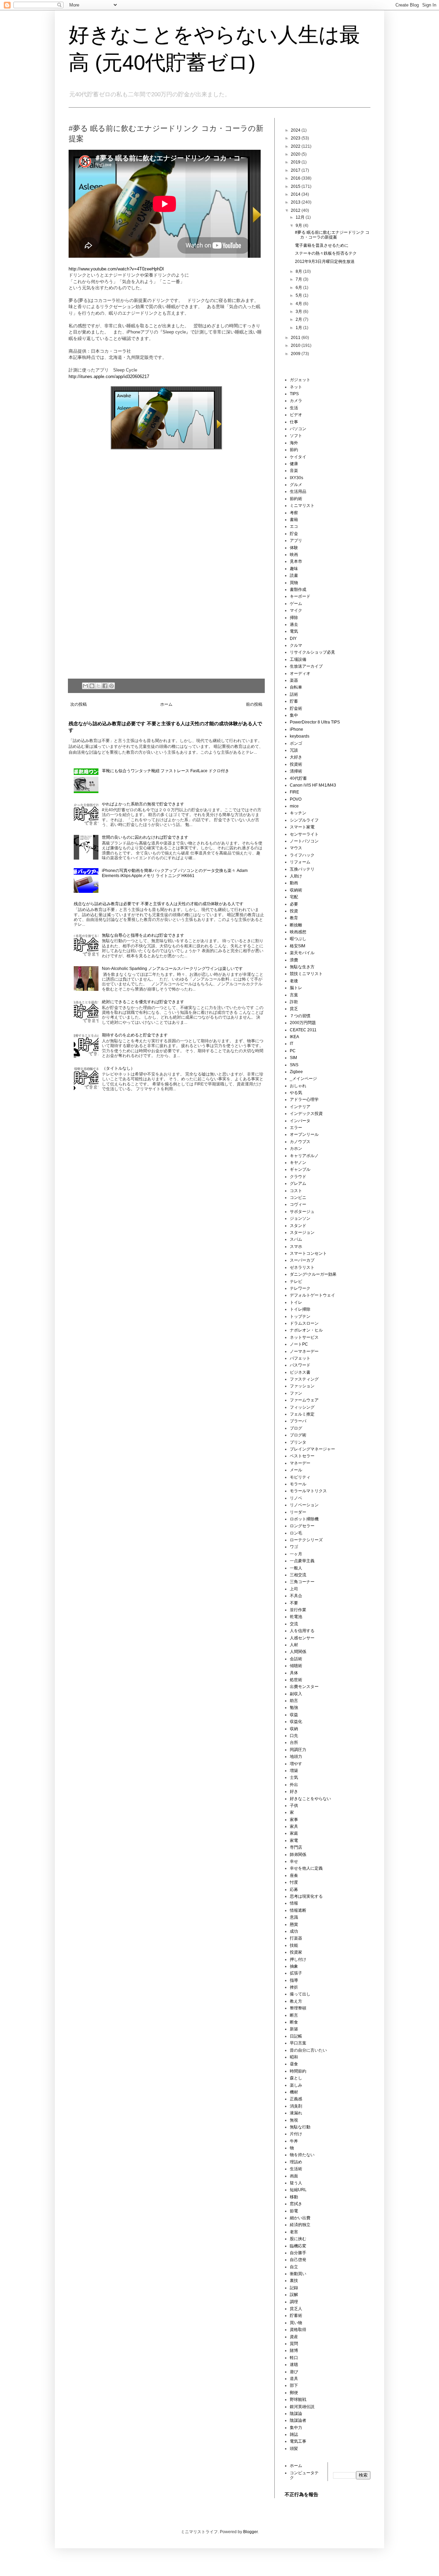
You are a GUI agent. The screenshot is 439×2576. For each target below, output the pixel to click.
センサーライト (304, 834)
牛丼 (294, 2141)
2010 (296, 345)
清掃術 (296, 771)
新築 (294, 2029)
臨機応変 (298, 2246)
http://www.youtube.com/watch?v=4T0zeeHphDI (116, 269)
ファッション (302, 1386)
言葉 (294, 995)
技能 (294, 1945)
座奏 (294, 1875)
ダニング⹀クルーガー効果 (313, 1274)
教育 (294, 918)
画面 (294, 2176)
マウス (296, 848)
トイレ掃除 (300, 1309)
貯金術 (296, 708)
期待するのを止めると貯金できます (135, 1035)
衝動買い (298, 2274)
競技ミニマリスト (306, 974)
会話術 (296, 1659)
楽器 (294, 680)
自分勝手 (298, 2253)
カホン (296, 1149)
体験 (294, 548)
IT (292, 1044)
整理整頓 (298, 2008)
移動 (294, 2197)
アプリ (296, 540)
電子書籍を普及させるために (322, 245)
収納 (294, 1729)
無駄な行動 (300, 2127)
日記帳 (296, 2036)
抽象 (294, 1966)
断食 (294, 2022)
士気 (294, 1777)
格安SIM (298, 946)
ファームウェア (304, 1400)
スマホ (296, 1247)
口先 (294, 1736)
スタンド (298, 1226)
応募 (294, 1890)
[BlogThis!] (92, 686)
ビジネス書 (300, 1372)
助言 (294, 1701)
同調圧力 (298, 1750)
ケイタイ (298, 457)
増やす (296, 1764)
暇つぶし (298, 939)
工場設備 (298, 659)
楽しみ (296, 2085)
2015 (296, 186)
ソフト (296, 436)
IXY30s (296, 478)
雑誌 (294, 2434)
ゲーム (296, 604)
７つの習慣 (300, 1016)
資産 (294, 2337)
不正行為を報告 (301, 2494)
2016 (296, 178)
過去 (294, 624)
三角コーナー (302, 1582)
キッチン (298, 813)
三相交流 (298, 1575)
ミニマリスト (302, 506)
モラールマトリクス (308, 1491)
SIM (293, 1058)
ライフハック (302, 855)
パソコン (298, 429)
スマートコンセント (308, 1253)
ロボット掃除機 (304, 1519)
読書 (294, 575)
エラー (296, 1128)
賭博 (294, 2350)
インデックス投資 (306, 1114)
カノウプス (300, 1142)
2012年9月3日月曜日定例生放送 (325, 262)
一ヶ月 (296, 1554)
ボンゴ (296, 743)
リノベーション (304, 1505)
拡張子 (296, 1973)
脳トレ (296, 988)
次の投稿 (79, 704)
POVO (296, 799)
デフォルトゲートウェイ (312, 1295)
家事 (294, 1820)
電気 (294, 631)
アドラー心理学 (304, 1099)
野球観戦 (298, 2399)
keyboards (300, 736)
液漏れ (296, 2113)
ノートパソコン (304, 841)
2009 (296, 354)
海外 (294, 443)
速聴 (294, 2365)
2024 (296, 130)
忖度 (294, 1882)
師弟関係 (298, 1855)
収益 (294, 1715)
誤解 (294, 2295)
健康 (294, 464)
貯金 (294, 534)
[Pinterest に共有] (111, 686)
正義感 (296, 2099)
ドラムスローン (304, 1323)
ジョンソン (300, 1218)
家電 (294, 1840)
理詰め (296, 2162)
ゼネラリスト (302, 1267)
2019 (296, 162)
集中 (294, 715)
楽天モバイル (302, 953)
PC (293, 1051)
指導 (294, 1980)
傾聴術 (296, 1666)
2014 (296, 194)
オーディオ (300, 673)
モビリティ (300, 1477)
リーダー (298, 1512)
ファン (296, 1393)
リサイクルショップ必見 (312, 652)
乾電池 (296, 1617)
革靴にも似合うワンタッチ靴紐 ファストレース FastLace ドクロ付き (165, 771)
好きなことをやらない (310, 1799)
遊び (294, 2372)
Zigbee (296, 1072)
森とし (296, 2078)
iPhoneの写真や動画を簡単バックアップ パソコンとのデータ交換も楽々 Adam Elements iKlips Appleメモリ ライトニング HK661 (175, 873)
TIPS (294, 394)
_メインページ (303, 1079)
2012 (296, 210)
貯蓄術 (296, 2316)
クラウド (298, 1177)
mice (294, 806)
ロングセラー (302, 1526)
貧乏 (294, 1009)
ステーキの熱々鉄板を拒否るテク (326, 253)
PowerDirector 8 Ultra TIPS (315, 722)
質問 (294, 2344)
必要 (294, 904)
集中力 (296, 2428)
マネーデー (300, 1463)
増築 (294, 1771)
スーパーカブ (302, 1260)
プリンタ (298, 1442)
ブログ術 (298, 1435)
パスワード (300, 1365)
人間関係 (298, 1652)
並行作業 (298, 1610)
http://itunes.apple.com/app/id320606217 (109, 376)
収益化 (296, 1722)
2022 (296, 146)
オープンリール (304, 1134)
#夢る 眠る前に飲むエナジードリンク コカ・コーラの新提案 (332, 235)
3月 (299, 312)
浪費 (294, 960)
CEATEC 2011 (303, 1030)
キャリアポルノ (304, 1156)
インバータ (300, 1121)
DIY (293, 639)
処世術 (296, 1680)
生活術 (296, 2169)
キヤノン (298, 1163)
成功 (294, 1931)
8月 (299, 271)
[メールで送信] (85, 686)
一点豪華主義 (302, 1561)
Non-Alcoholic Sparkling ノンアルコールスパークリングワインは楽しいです (172, 969)
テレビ (296, 1281)
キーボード (300, 596)
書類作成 (298, 590)
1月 (299, 328)
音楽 (294, 471)
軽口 (294, 2358)
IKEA (294, 1037)
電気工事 (298, 2441)
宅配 (294, 897)
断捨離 (296, 925)
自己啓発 (298, 2260)
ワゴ (294, 1547)
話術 (294, 694)
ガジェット (300, 380)
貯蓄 (294, 701)
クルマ (296, 645)
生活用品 (298, 491)
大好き (296, 757)
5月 (299, 295)
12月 (301, 217)
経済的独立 (300, 2225)
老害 (294, 2232)
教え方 (296, 2001)
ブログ (296, 1428)
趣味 (294, 569)
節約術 (296, 499)
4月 (299, 304)
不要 (294, 1603)
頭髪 (294, 2449)
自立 (294, 2267)
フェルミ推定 (302, 1414)
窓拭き (296, 2204)
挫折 (294, 1987)
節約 (294, 450)
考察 (294, 513)
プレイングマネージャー (312, 1449)
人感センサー (302, 1638)
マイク (296, 610)
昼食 (294, 2064)
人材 (294, 1645)
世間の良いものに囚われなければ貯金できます (145, 837)
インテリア (300, 1107)
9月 (299, 226)
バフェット (300, 1358)
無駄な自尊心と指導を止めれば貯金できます (143, 935)
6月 (299, 288)
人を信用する (302, 1631)
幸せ (294, 1861)
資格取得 (298, 2330)
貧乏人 (296, 2309)
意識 (294, 1917)
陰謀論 (296, 2414)
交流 (294, 1624)
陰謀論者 (298, 2420)
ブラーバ (298, 1421)
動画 (294, 883)
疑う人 (296, 2183)
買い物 (296, 2323)
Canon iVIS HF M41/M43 (313, 785)
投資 (294, 911)
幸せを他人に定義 (306, 1868)
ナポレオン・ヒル (306, 1330)
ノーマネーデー (304, 1351)
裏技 (294, 2281)
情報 (294, 1903)
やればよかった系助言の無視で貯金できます (143, 804)
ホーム (166, 704)
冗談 (294, 750)
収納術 (296, 890)
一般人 (296, 1568)
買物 (294, 583)
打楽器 (296, 1938)
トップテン (300, 1316)
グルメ (296, 485)
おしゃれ (298, 1086)
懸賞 (294, 1924)
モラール (298, 1484)
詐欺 (294, 1002)
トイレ (296, 1302)
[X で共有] (98, 686)
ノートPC (299, 1344)
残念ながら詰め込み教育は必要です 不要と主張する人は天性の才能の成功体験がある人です (159, 904)
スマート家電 (302, 827)
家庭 (294, 1833)
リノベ (296, 1498)
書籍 (294, 520)
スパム (296, 1239)
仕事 (294, 422)
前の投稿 (254, 704)
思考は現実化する (306, 1896)
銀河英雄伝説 (302, 2407)
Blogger (250, 2532)
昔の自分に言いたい (308, 2050)
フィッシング (302, 1407)
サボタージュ (302, 1212)
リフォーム (300, 862)
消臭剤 (296, 2106)
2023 (296, 138)
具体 (294, 1673)
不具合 (296, 1596)
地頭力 (296, 1757)
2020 (296, 154)
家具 (294, 1826)
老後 (294, 981)
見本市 (296, 561)
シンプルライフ (304, 820)
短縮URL (298, 2190)
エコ (294, 526)
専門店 (296, 1847)
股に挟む (298, 2239)
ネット (296, 387)
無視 (294, 2120)
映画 (294, 555)
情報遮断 (298, 1910)
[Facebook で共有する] (105, 686)
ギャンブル (300, 1169)
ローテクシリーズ (306, 1540)
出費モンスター (304, 1687)
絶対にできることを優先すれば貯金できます (143, 1002)
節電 (294, 2211)
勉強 (294, 1708)
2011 (296, 338)
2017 (296, 170)
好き (294, 1791)
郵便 (294, 2393)
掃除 (294, 618)
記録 (294, 2288)
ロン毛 (296, 1533)
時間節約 (298, 2071)
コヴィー (298, 1204)
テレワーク (300, 1288)
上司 (294, 1589)
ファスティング (304, 1379)
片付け (296, 2134)
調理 (294, 2302)
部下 (294, 2385)
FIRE (294, 792)
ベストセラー (302, 1456)
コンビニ (298, 1198)
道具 (294, 2379)
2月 (299, 319)
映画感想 (298, 932)
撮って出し (300, 1994)
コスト (296, 1191)
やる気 (296, 1093)
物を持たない (302, 2155)
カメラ (296, 401)
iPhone (296, 729)
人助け (296, 876)
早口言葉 (298, 2043)
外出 (294, 1785)
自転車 (296, 687)
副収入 (296, 1694)
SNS (294, 1065)
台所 (294, 1742)
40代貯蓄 (298, 778)
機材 (294, 2092)
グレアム (298, 1183)
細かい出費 (300, 2218)
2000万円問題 (303, 1023)
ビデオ (296, 415)
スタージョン (302, 1232)
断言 (294, 2015)
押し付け (298, 1959)
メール (296, 1470)
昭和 (294, 2057)
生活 (294, 408)
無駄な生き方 (302, 967)
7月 (299, 279)
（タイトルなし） (118, 1068)
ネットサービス (304, 1337)
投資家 (296, 1952)
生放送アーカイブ (306, 666)
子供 (294, 1806)
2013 (296, 202)
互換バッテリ (302, 869)
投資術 (296, 764)
